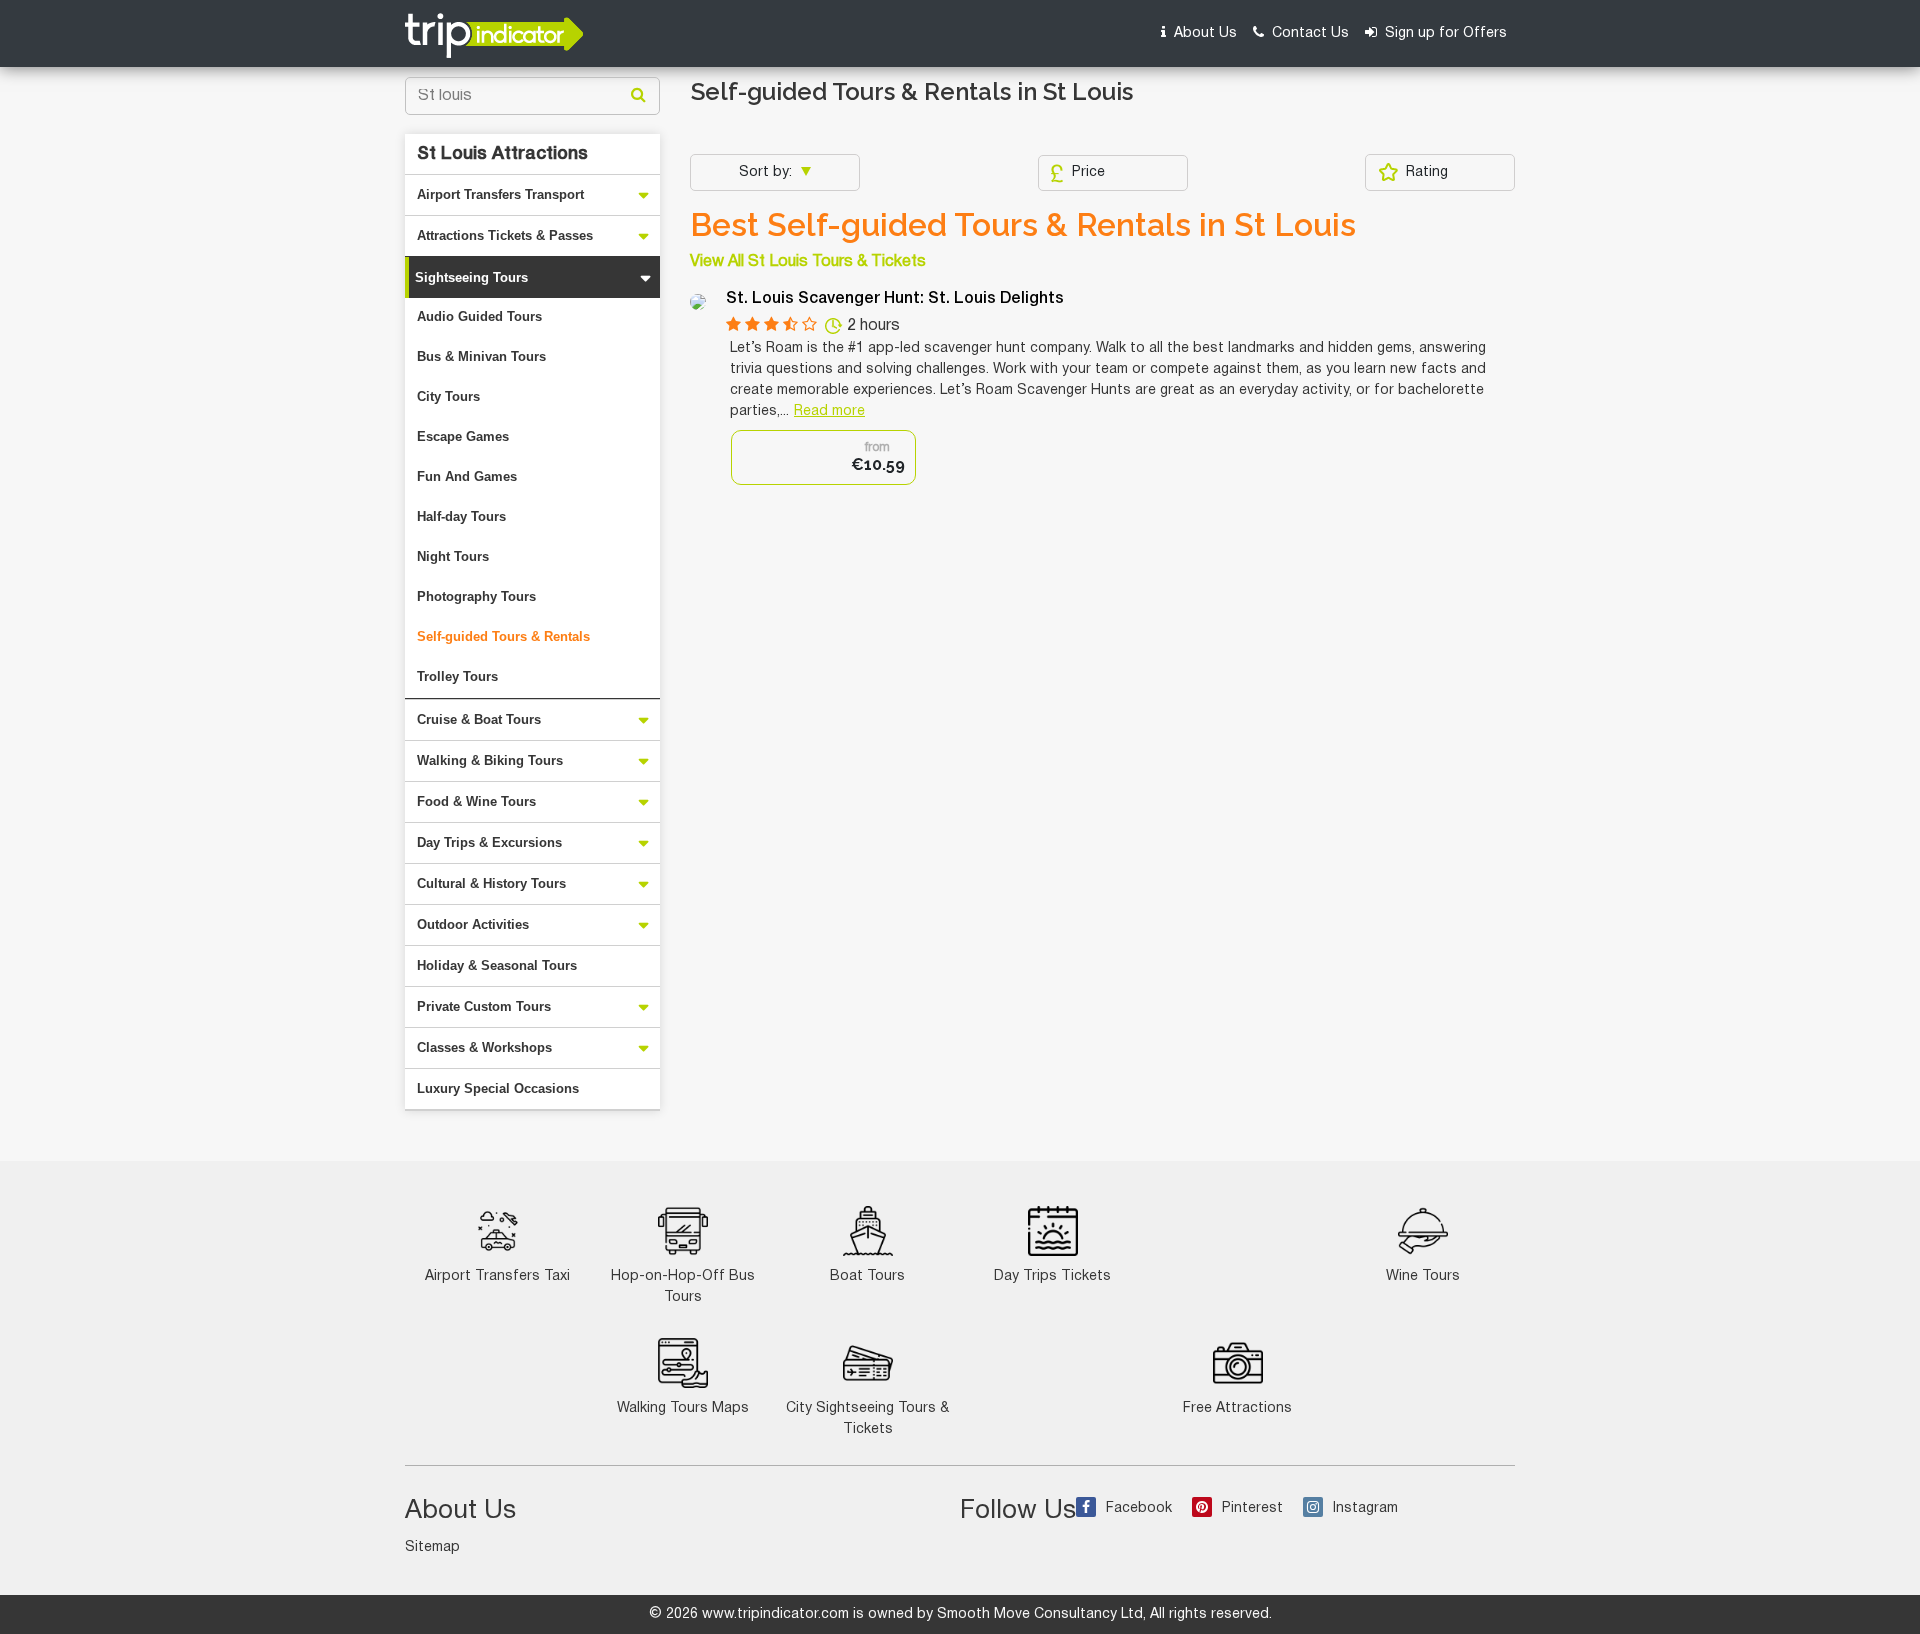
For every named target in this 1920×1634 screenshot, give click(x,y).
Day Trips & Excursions (489, 842)
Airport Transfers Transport (500, 194)
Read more (829, 411)
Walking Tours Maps (683, 1408)
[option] (823, 457)
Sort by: (767, 172)
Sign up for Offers (1444, 33)
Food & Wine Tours (476, 801)
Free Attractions (1237, 1408)
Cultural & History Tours (491, 883)
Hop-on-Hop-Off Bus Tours (683, 1287)
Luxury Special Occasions (498, 1088)
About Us (1203, 33)
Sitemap (432, 1547)
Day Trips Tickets (1052, 1276)
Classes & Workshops (484, 1047)
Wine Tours (1423, 1276)
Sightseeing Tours (471, 277)
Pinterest (1252, 1508)
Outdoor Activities (473, 924)
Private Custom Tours (484, 1006)
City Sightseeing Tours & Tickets (867, 1419)
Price (1088, 172)
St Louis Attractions (502, 154)
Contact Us (1308, 33)
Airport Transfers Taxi (497, 1276)
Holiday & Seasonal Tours (497, 965)
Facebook (1139, 1508)
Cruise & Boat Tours (479, 719)
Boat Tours (867, 1276)
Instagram (1365, 1508)
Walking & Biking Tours (490, 760)
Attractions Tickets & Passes (505, 235)
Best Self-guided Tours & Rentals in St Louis (1023, 225)
